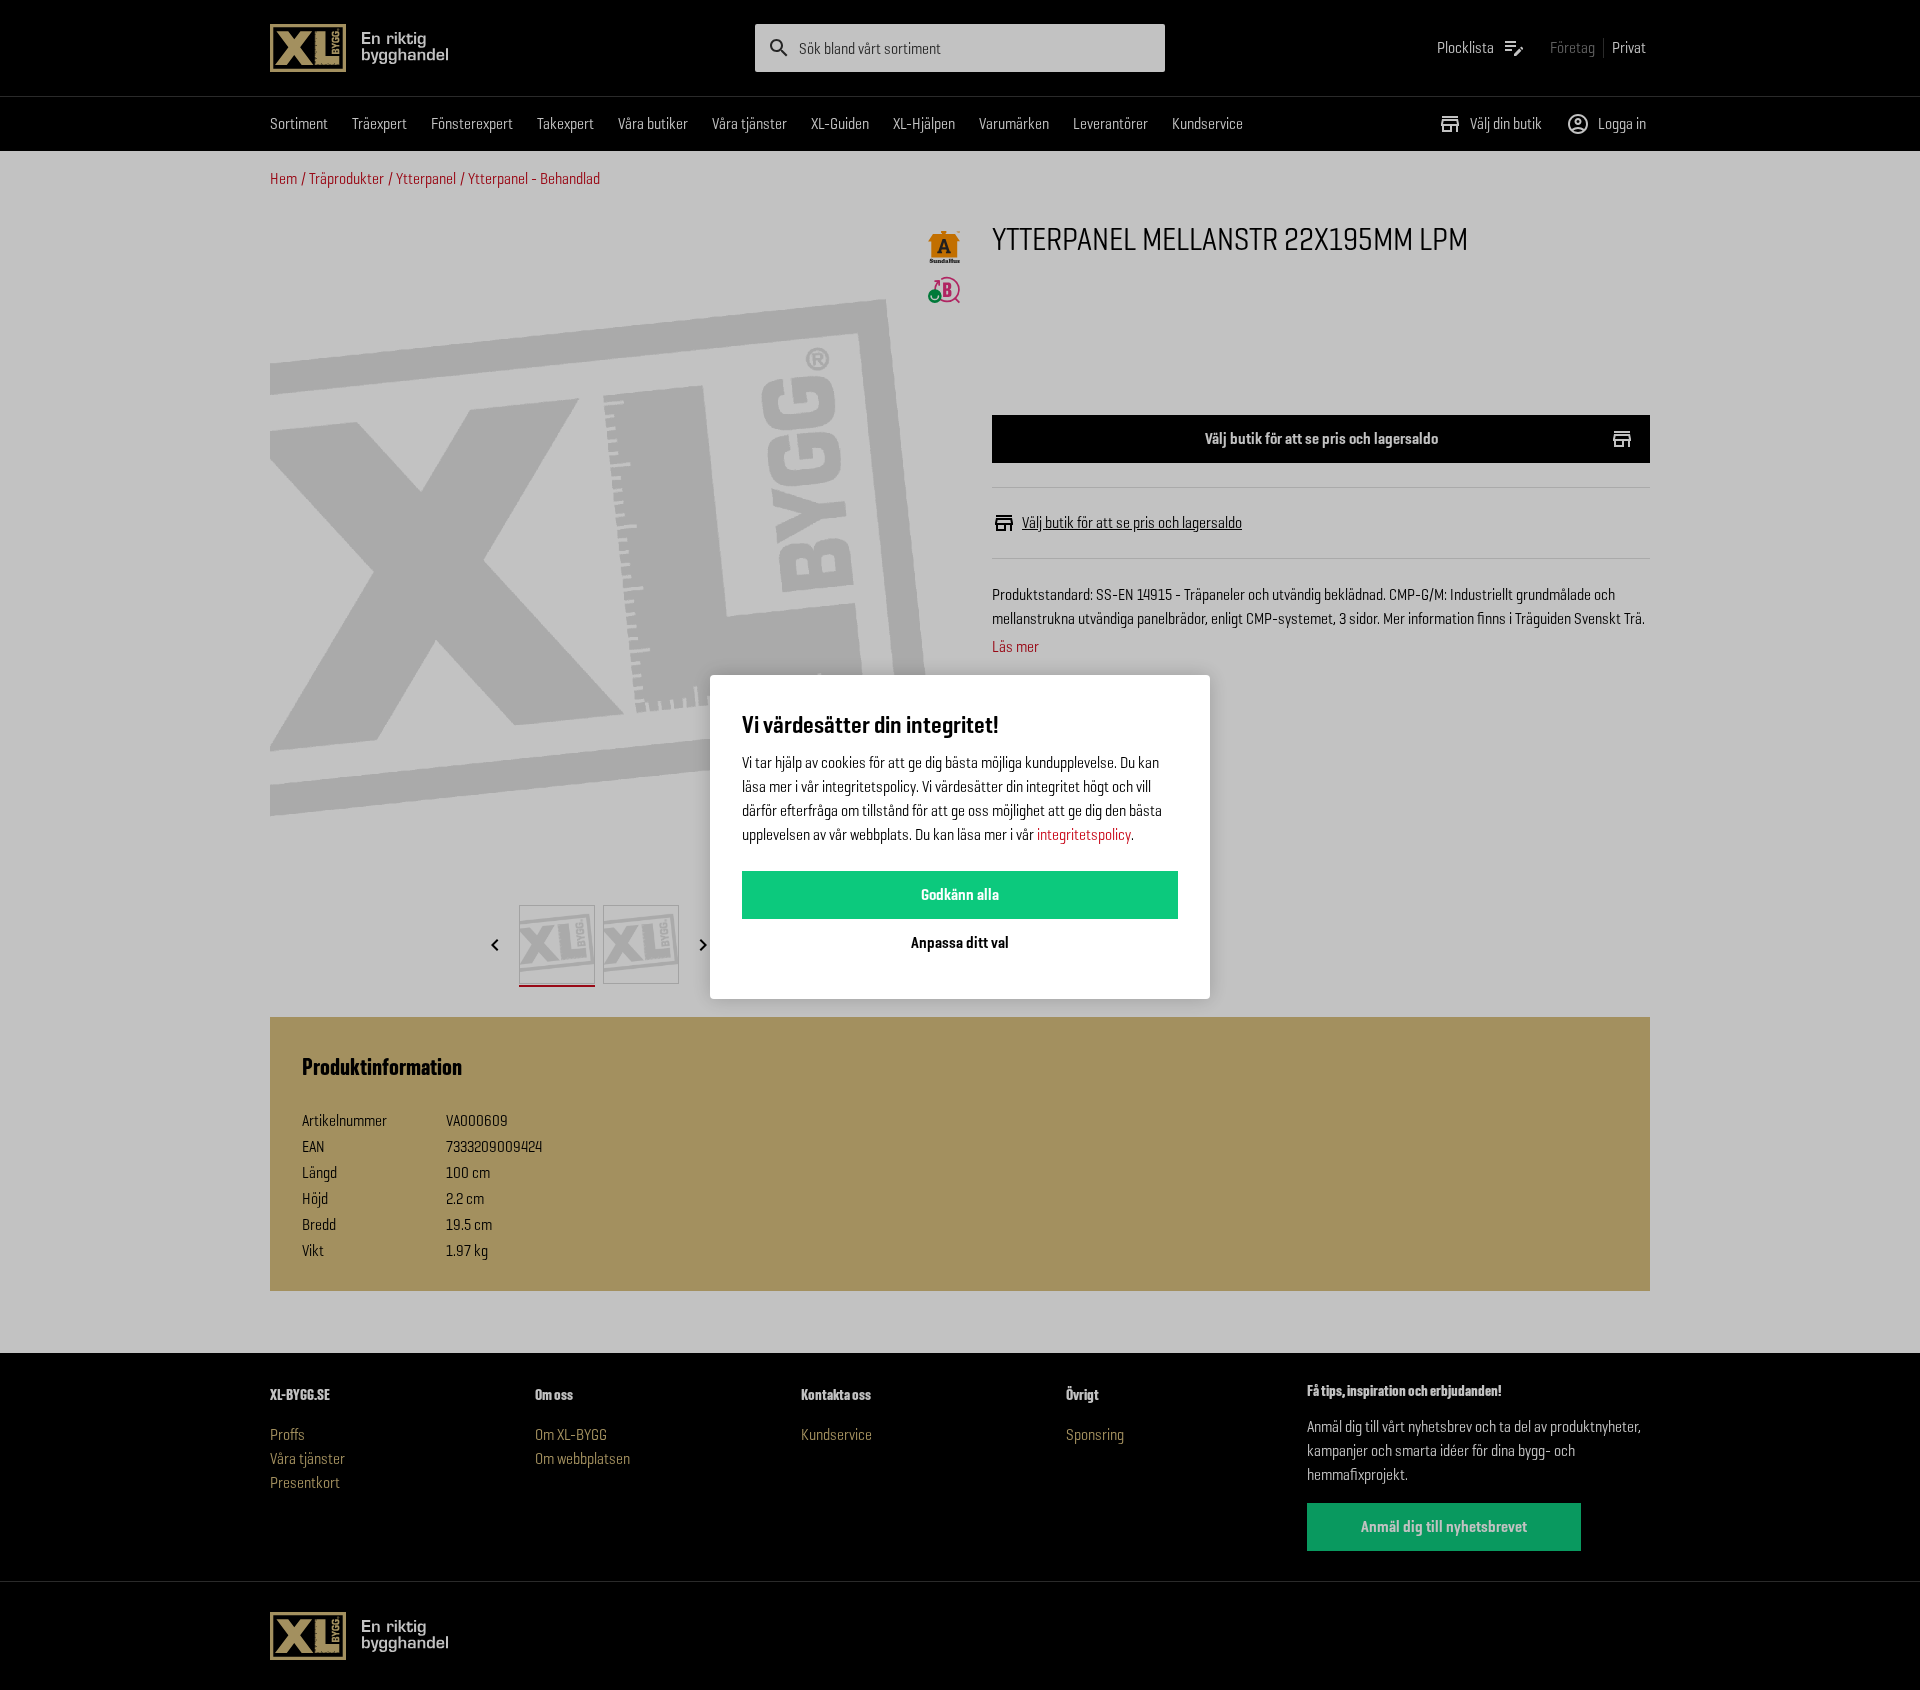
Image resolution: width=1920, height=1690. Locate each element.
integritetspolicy (1084, 834)
